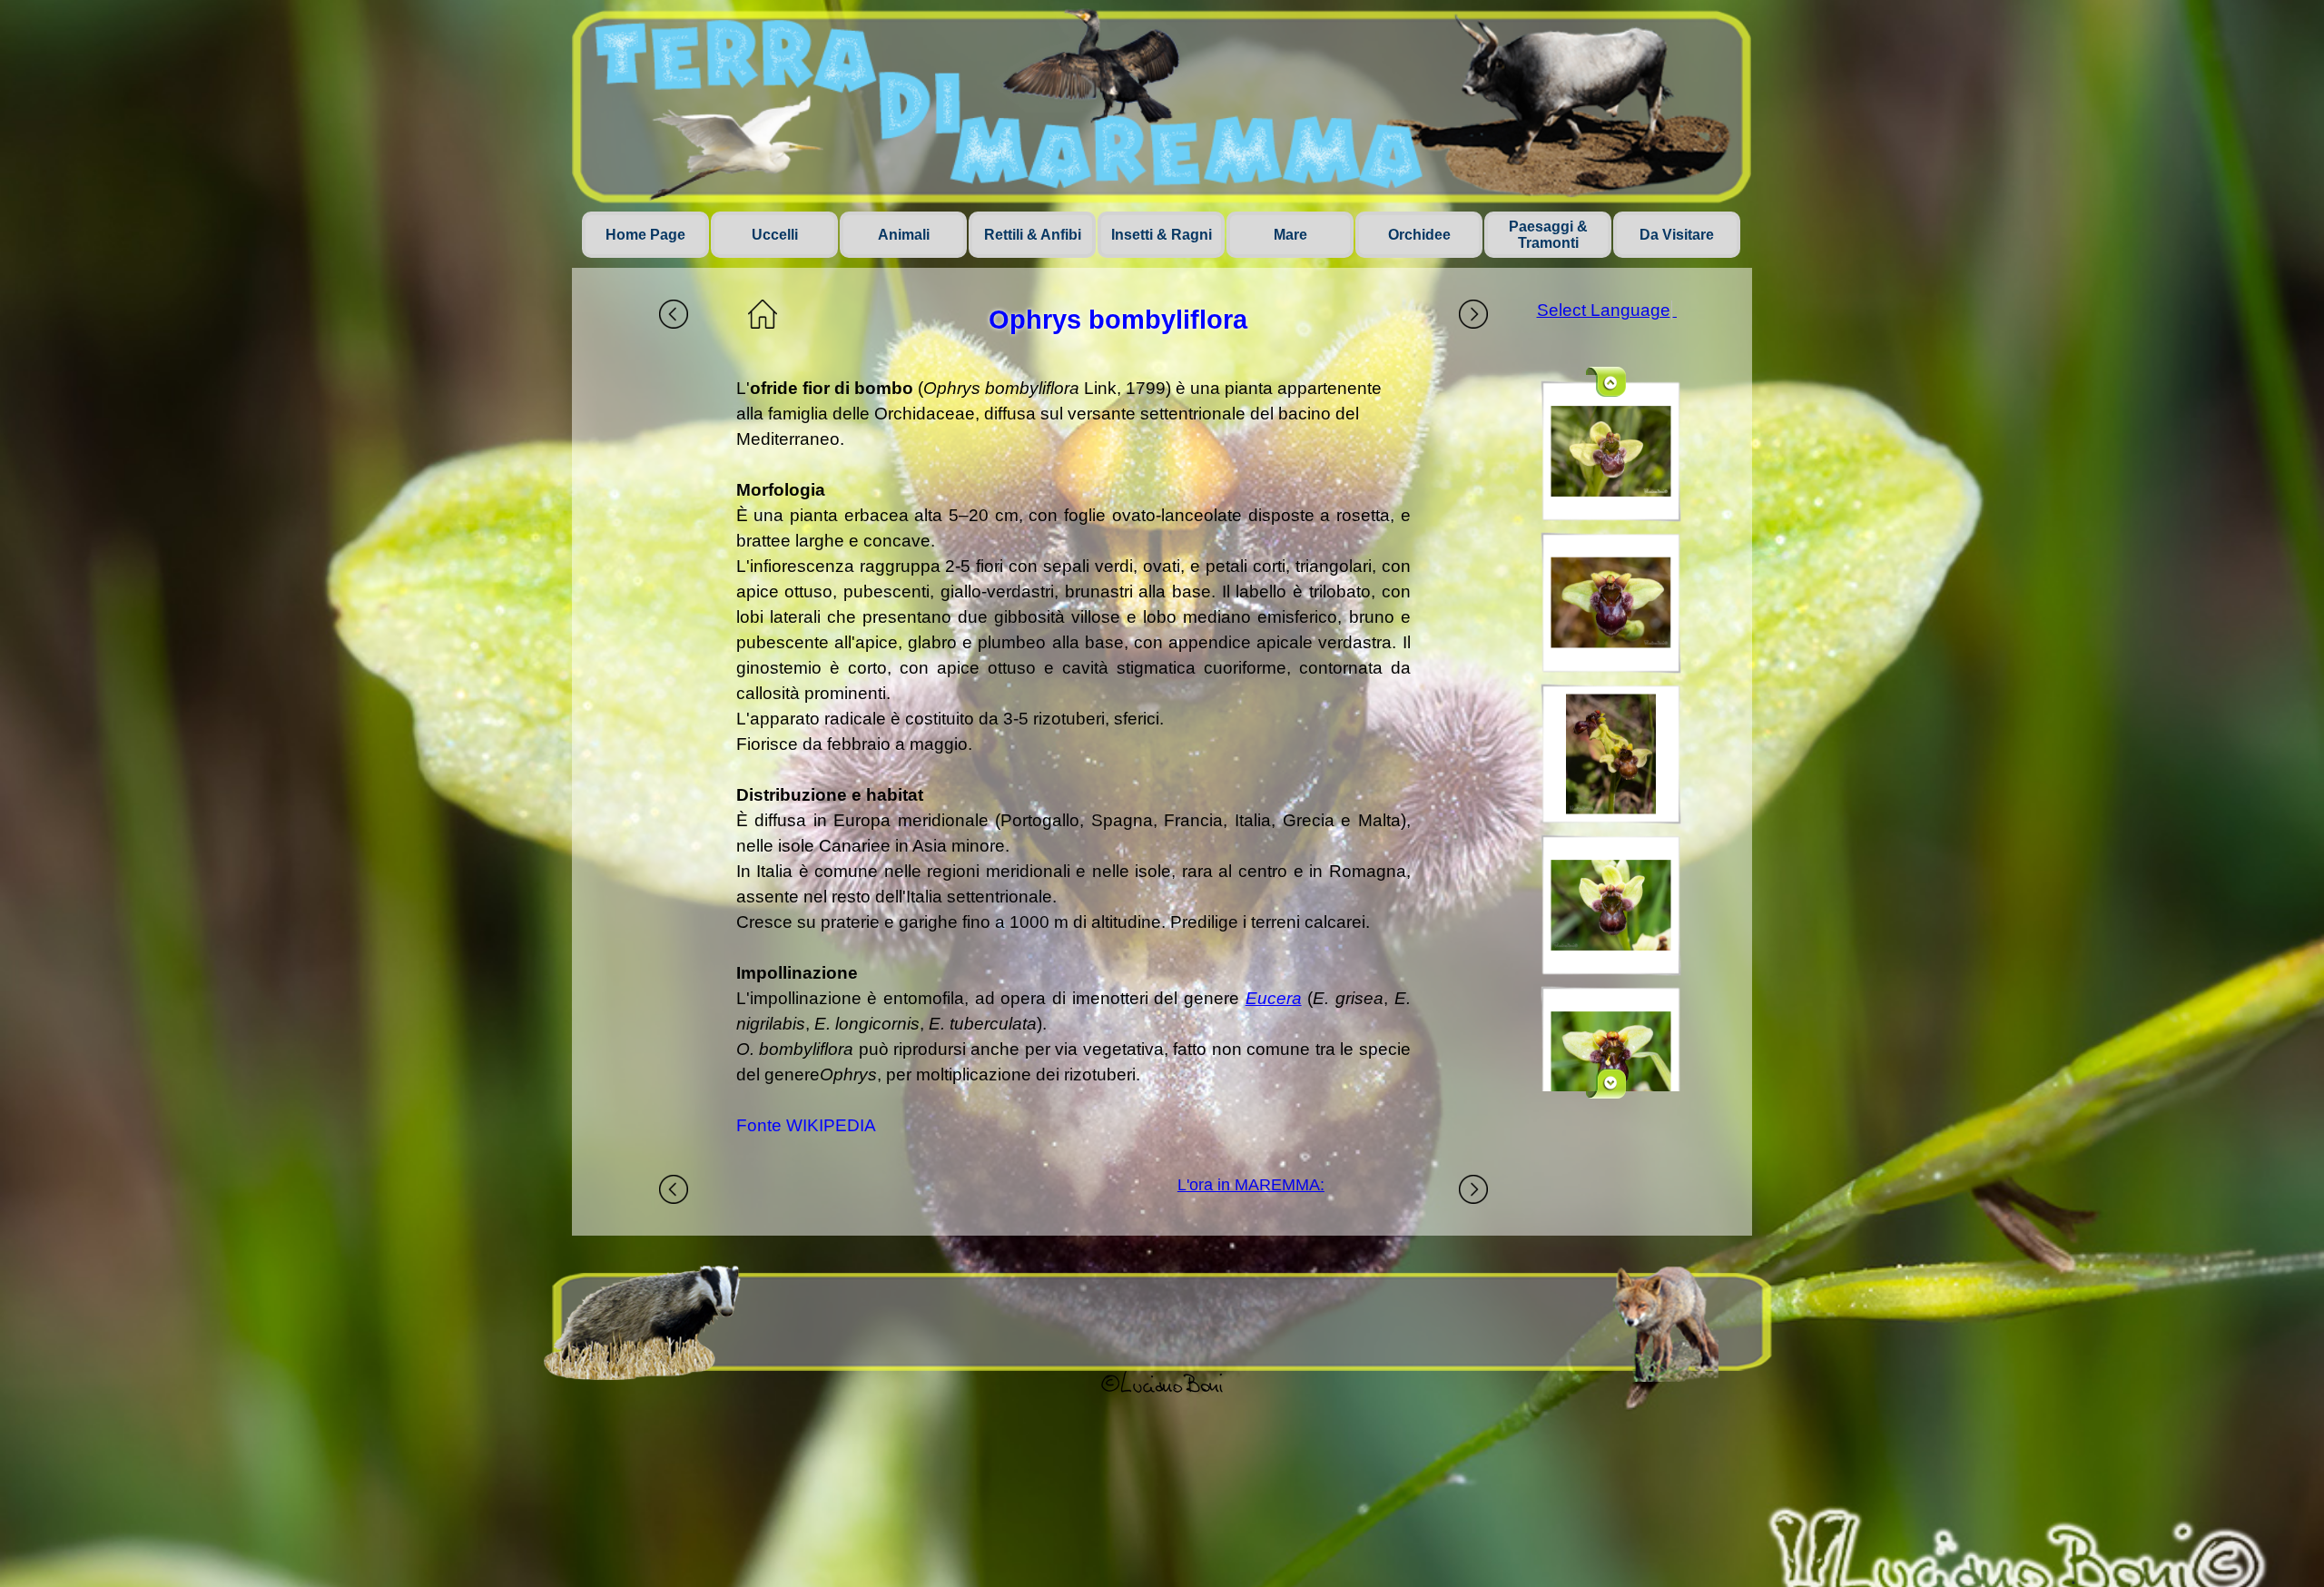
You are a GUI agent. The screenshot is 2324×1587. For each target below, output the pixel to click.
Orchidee (1419, 235)
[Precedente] (1607, 382)
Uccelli (775, 235)
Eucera (1274, 998)
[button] (1611, 451)
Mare (1290, 235)
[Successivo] (1607, 1084)
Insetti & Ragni (1162, 235)
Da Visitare (1677, 235)
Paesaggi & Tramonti (1548, 235)
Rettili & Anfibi (1033, 235)
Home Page (645, 235)
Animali (904, 235)
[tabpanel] (1073, 757)
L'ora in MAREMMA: (1251, 1185)
